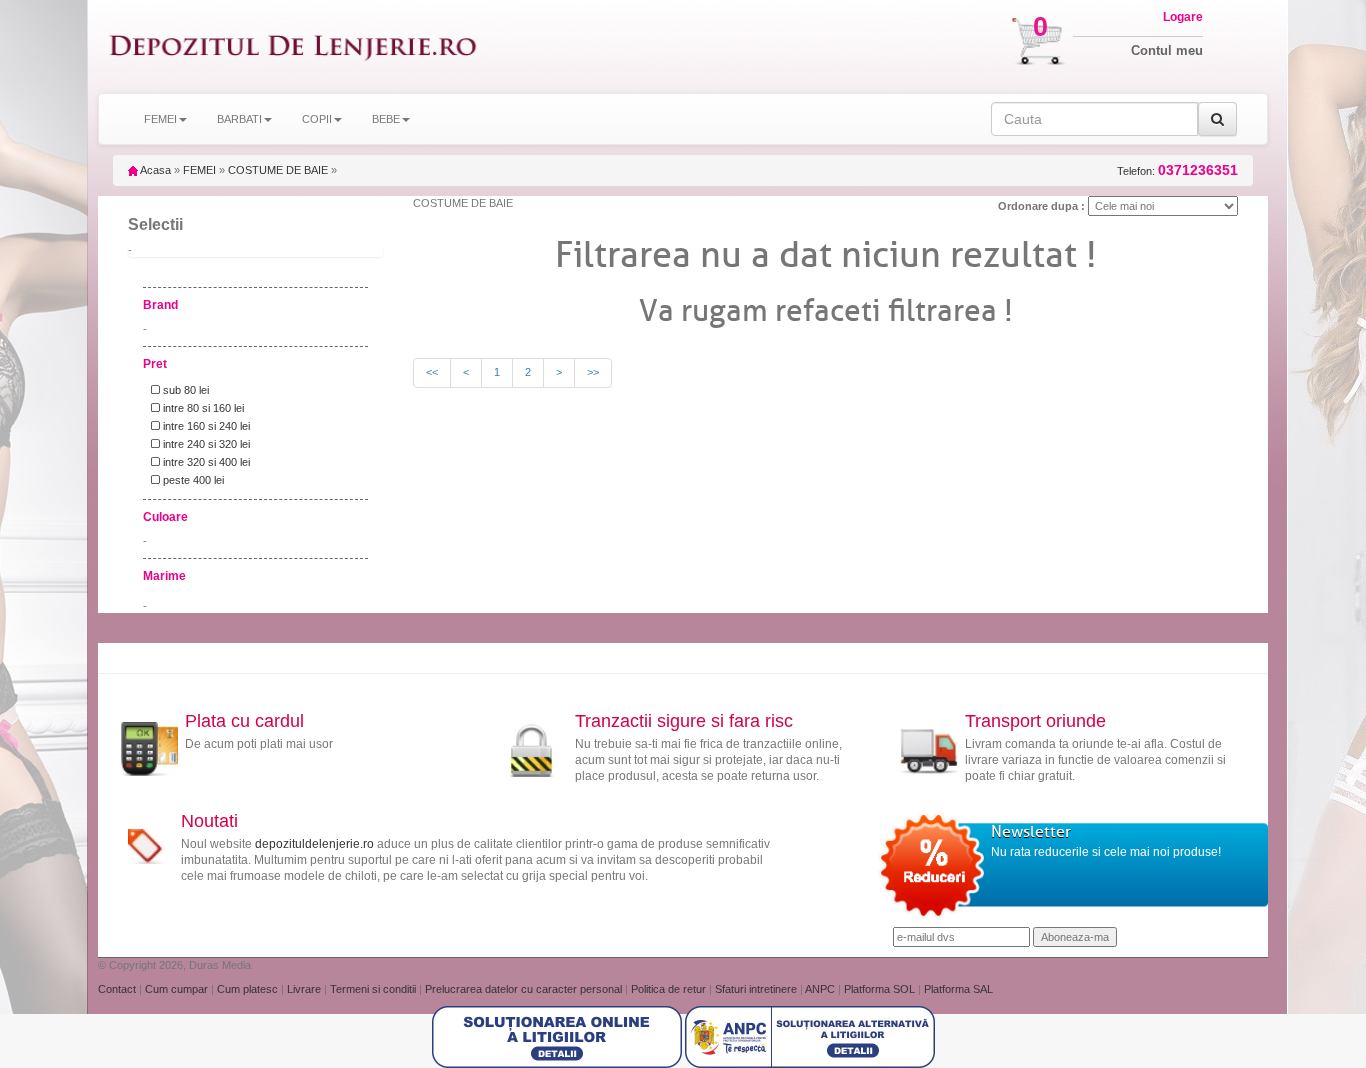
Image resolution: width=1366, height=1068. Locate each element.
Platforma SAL (958, 989)
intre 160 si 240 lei (205, 426)
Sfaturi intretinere (757, 989)
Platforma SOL (879, 989)
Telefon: (1177, 170)
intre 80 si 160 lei (202, 408)
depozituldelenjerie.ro (314, 844)
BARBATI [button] (239, 119)
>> (593, 372)
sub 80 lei (184, 390)
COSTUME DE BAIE (278, 170)
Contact (118, 989)
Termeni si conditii (374, 989)
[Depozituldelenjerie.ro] (293, 46)
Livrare (305, 989)
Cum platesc (249, 989)
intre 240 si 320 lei (205, 444)
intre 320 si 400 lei (205, 462)
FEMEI (199, 170)
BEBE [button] (386, 119)
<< (432, 372)
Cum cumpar (178, 989)
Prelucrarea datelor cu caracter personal (525, 989)
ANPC (820, 989)
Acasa (154, 170)
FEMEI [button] (160, 119)
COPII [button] (317, 119)
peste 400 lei (192, 480)
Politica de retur (670, 989)
